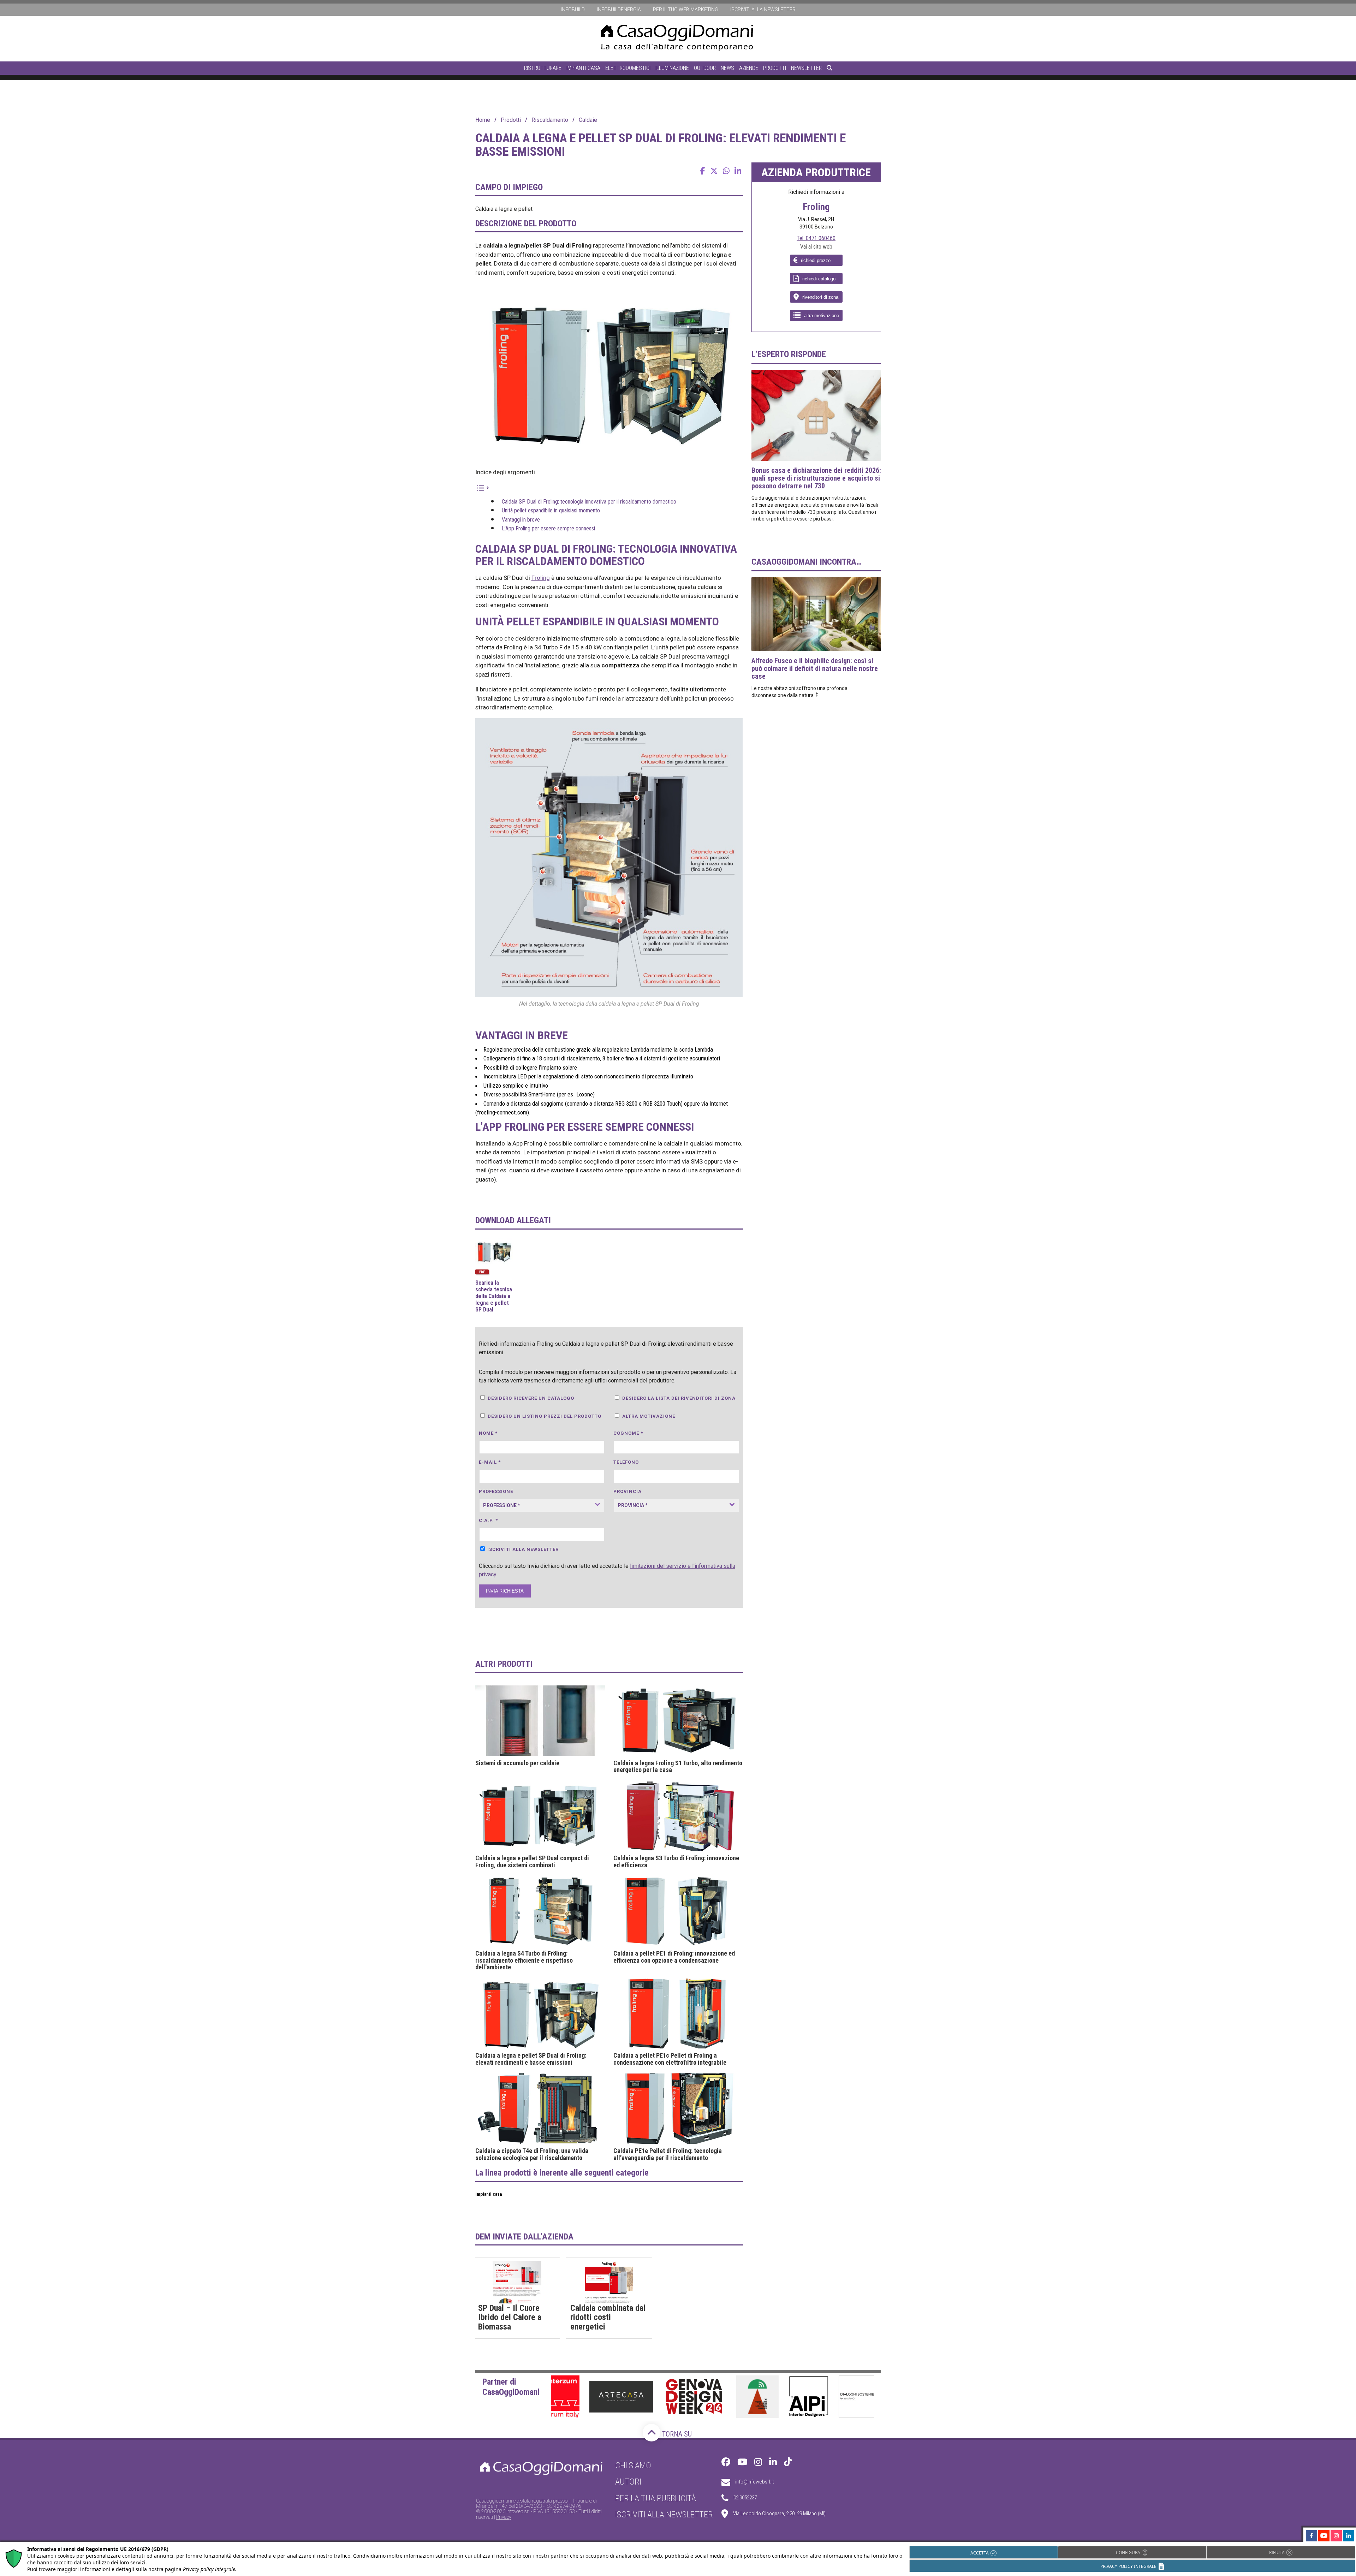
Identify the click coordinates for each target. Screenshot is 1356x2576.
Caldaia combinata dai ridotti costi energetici (608, 2317)
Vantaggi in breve (521, 520)
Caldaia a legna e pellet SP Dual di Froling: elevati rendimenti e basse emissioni (531, 2059)
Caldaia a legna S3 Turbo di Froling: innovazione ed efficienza (676, 1862)
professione (496, 1491)
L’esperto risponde (789, 354)
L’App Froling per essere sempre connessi (548, 528)
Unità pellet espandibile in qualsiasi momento (551, 510)
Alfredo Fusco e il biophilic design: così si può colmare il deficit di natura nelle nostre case (815, 668)
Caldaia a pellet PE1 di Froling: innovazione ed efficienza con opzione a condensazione (674, 1957)
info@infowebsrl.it (755, 2482)
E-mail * (490, 1462)
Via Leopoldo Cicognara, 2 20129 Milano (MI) (779, 2513)
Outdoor (705, 68)
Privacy (504, 2517)
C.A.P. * (488, 1520)
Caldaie (588, 120)
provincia (628, 1491)
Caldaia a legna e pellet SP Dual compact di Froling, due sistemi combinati (532, 1862)
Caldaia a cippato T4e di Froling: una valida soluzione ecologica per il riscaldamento (532, 2154)
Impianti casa (583, 68)
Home (483, 120)
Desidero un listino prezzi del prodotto (545, 1416)
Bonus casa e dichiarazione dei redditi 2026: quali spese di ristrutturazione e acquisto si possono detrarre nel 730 (816, 478)
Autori (628, 2482)
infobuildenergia (619, 10)
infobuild (573, 10)
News (727, 68)
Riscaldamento (550, 120)
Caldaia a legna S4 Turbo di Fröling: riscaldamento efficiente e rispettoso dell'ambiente (524, 1960)
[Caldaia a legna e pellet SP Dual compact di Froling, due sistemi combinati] (540, 1816)
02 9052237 (745, 2498)
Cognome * (628, 1433)
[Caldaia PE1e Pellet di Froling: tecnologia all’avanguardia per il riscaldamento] (678, 2108)
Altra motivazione (649, 1416)
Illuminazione (672, 68)
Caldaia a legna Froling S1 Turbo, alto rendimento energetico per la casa (678, 1767)
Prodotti (775, 68)
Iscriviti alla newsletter (763, 10)
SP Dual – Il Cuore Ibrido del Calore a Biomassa (510, 2317)
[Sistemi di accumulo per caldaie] (540, 1721)
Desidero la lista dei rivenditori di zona (679, 1398)
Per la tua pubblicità (656, 2498)
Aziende (749, 68)
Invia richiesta (505, 1591)
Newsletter (806, 68)
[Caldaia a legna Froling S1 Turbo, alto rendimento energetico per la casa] (678, 1721)
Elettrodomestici (628, 68)
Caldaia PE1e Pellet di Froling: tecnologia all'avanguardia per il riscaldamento (668, 2154)
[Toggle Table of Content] (482, 487)
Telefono (626, 1462)
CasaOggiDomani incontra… (807, 562)
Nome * (488, 1433)
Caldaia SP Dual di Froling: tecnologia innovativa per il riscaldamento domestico (589, 502)
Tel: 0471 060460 (816, 238)
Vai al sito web (816, 247)
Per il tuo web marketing (686, 10)
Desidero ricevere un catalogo (531, 1398)
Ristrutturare (543, 68)
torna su (676, 2434)
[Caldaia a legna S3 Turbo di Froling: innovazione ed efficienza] (678, 1816)
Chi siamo (633, 2465)
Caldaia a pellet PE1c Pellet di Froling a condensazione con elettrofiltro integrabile (670, 2059)
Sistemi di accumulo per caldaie (517, 1763)
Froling (541, 578)
